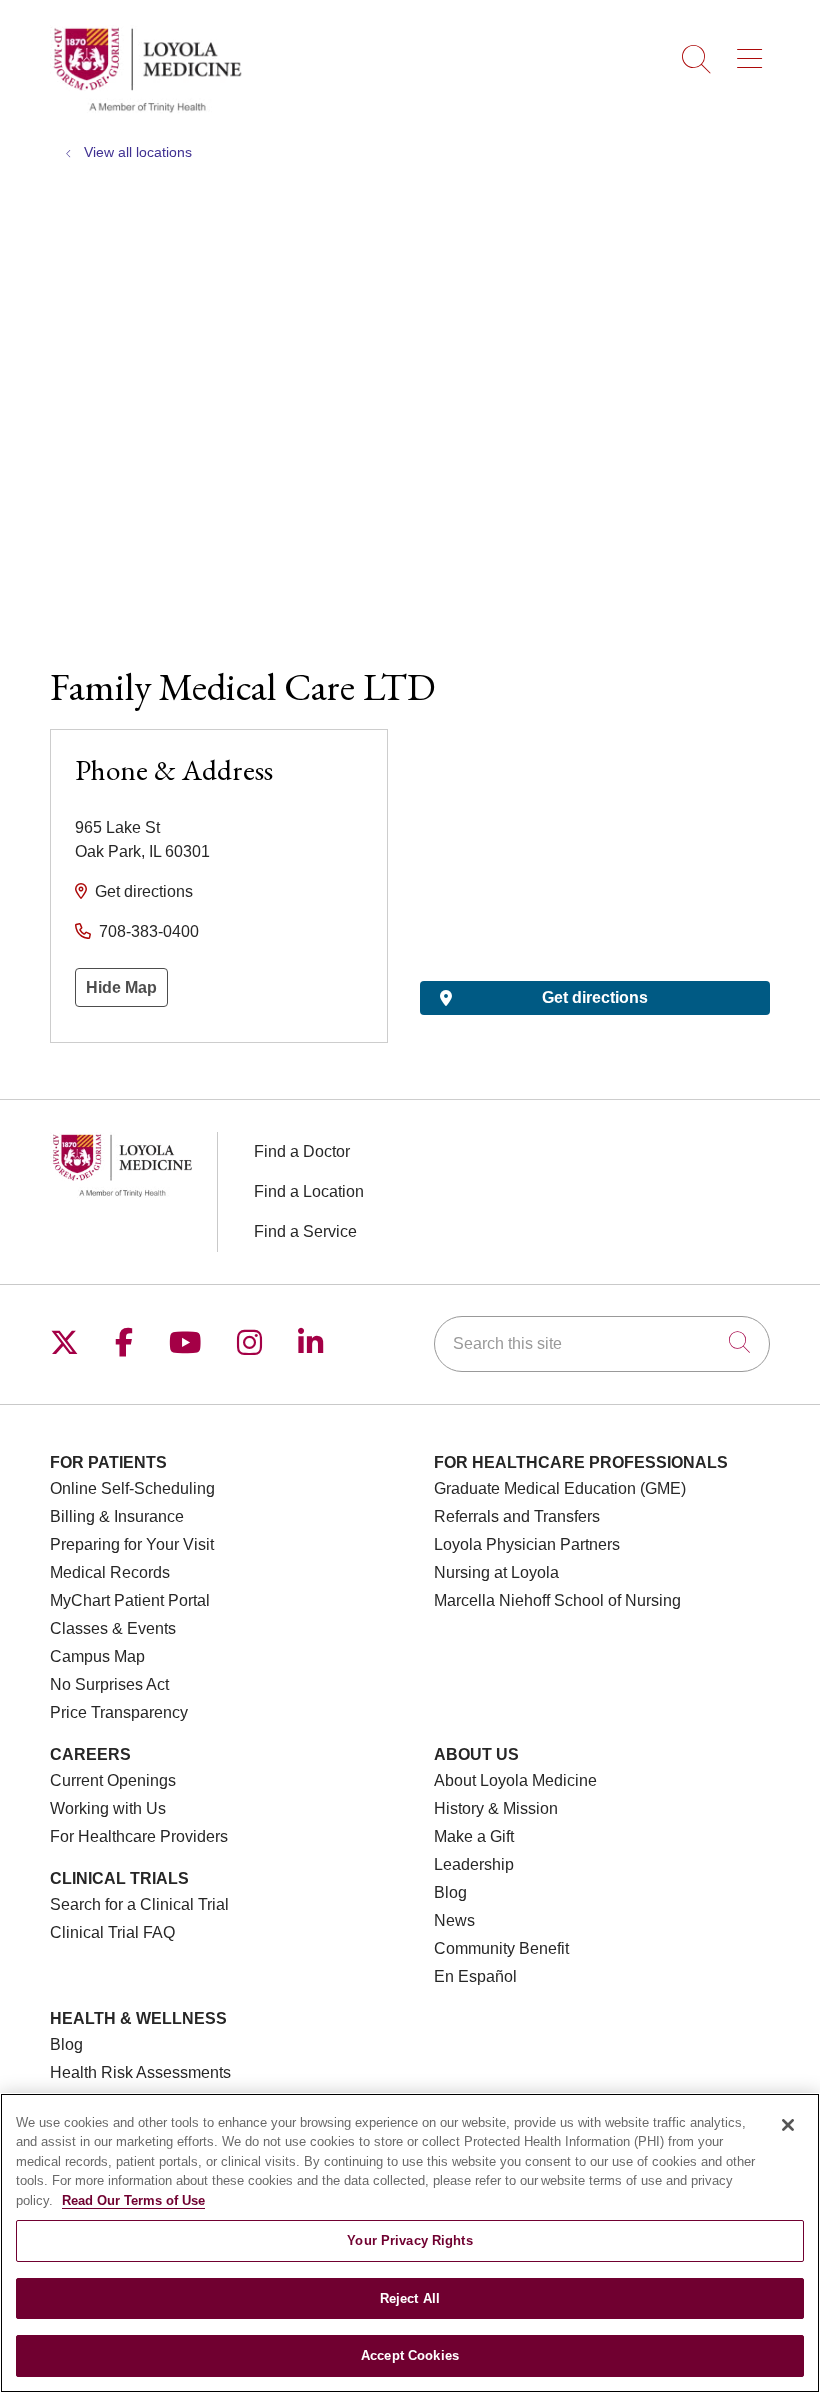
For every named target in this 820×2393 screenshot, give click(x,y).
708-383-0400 (149, 931)
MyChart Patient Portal (130, 1600)
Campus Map (97, 1656)
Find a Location (309, 1191)
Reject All (410, 2298)
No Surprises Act (109, 1684)
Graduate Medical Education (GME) (560, 1488)
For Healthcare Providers (139, 1836)
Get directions (144, 891)
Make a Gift (474, 1836)
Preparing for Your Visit (132, 1544)
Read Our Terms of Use (133, 2200)
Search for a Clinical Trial (139, 1904)
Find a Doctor (302, 1151)
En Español (475, 1976)
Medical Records (110, 1572)
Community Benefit (501, 1948)
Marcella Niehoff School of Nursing (557, 1600)
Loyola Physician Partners (527, 1544)
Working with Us (108, 1808)
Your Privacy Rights (409, 2240)
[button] (753, 52)
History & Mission (496, 1808)
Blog (450, 1892)
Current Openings (113, 1780)
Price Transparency (119, 1712)
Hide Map (121, 987)
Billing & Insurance (117, 1516)
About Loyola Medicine (515, 1780)
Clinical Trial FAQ (112, 1932)
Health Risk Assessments (140, 2072)
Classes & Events (113, 1628)
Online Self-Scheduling (132, 1488)
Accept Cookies (410, 2355)
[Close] (788, 2125)
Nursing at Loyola (496, 1572)
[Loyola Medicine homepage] (147, 109)
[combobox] (602, 1344)
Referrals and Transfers (517, 1516)
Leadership (474, 1864)
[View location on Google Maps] (595, 839)
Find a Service (305, 1231)
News (454, 1920)
